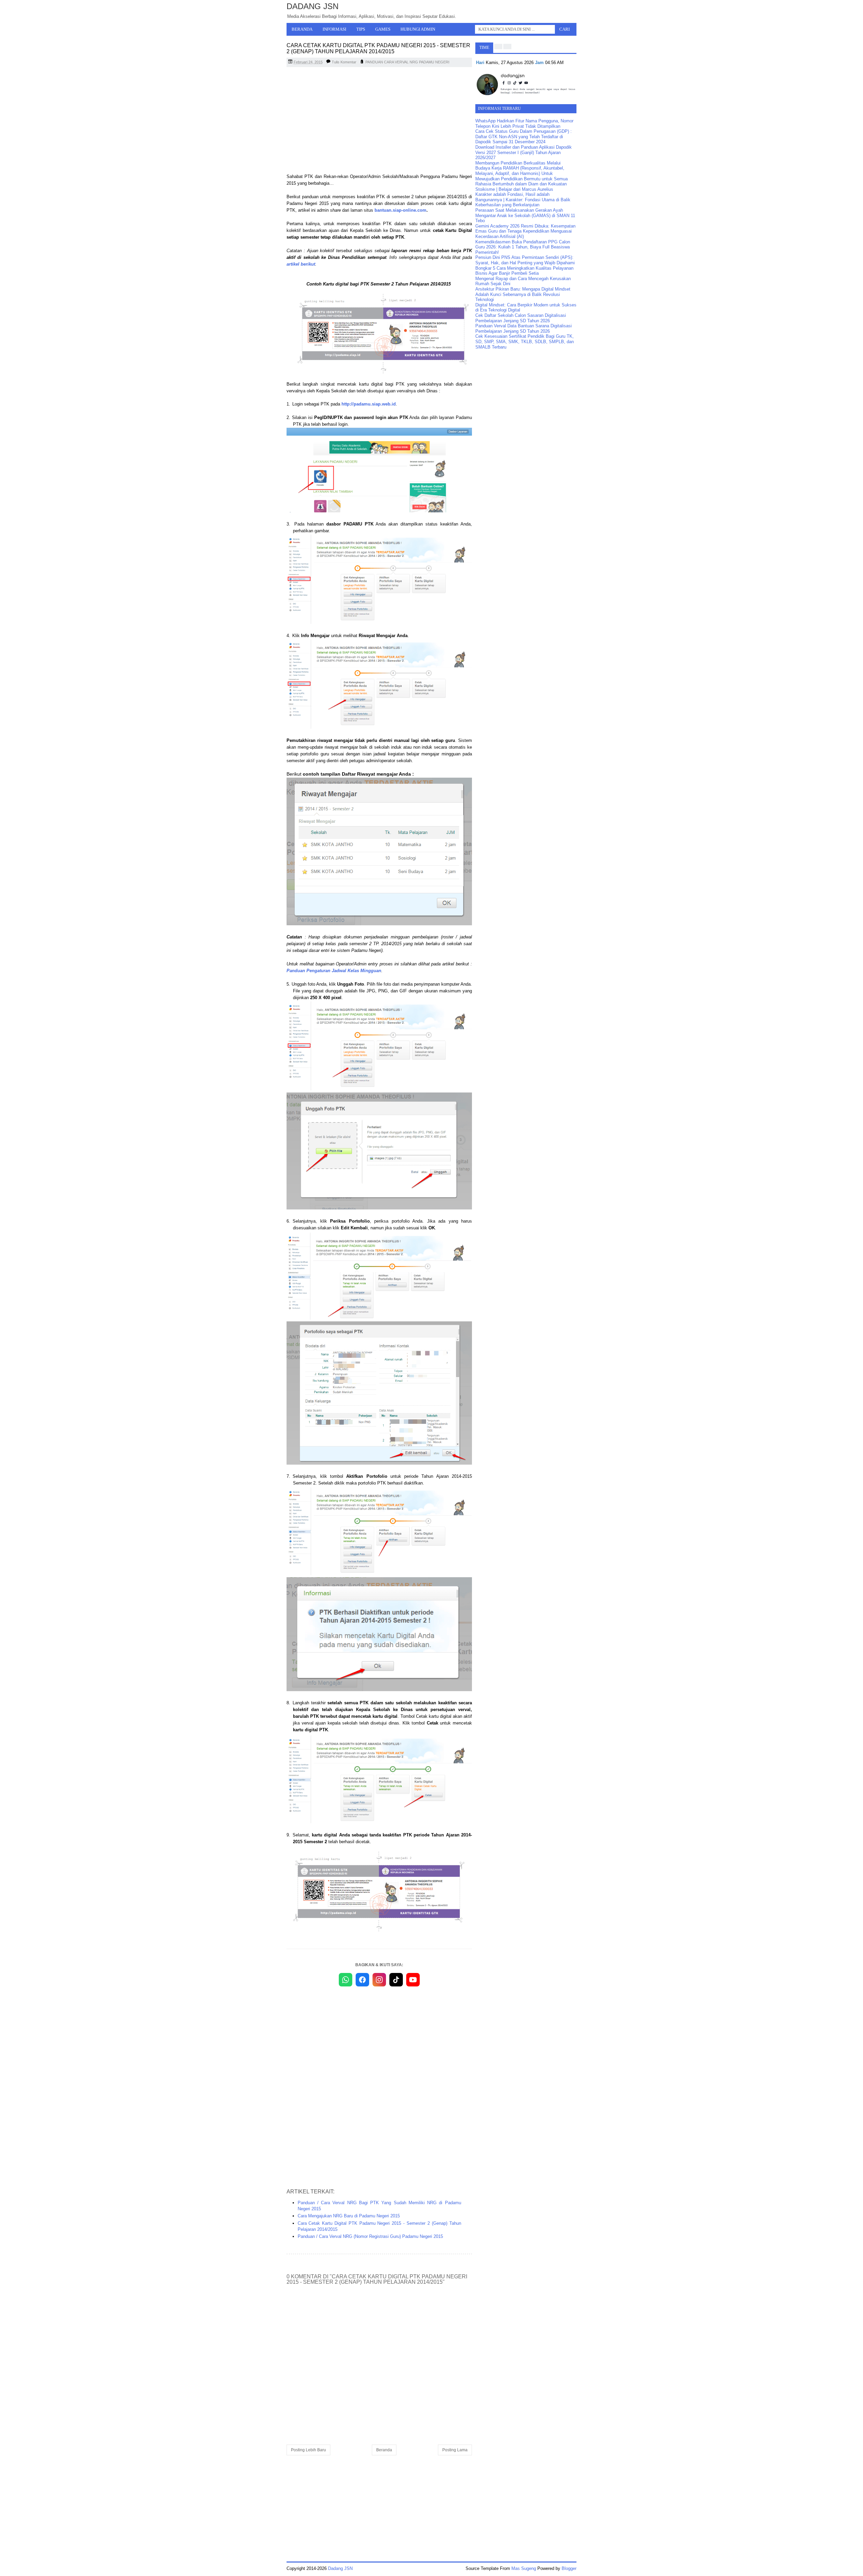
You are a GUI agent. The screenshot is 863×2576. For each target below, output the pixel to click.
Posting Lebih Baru (308, 2450)
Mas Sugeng (524, 2568)
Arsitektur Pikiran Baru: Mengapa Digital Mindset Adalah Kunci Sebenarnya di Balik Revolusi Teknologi (523, 294)
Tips (361, 29)
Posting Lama (455, 2450)
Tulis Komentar (344, 62)
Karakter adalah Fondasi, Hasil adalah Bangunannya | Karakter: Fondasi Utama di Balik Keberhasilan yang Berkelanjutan (523, 200)
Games (383, 29)
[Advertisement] (379, 121)
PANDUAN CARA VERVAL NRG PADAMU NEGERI (407, 62)
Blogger (569, 2568)
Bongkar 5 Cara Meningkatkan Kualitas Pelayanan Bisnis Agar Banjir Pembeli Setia (524, 271)
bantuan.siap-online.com (400, 210)
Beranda (302, 29)
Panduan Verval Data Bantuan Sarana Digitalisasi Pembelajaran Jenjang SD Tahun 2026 (524, 328)
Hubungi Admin (418, 29)
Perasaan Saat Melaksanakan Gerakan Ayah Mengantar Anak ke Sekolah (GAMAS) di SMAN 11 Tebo (525, 215)
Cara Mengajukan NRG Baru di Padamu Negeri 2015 (349, 2216)
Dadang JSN (313, 6)
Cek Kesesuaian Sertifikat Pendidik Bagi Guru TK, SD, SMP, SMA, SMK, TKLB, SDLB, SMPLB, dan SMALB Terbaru (525, 341)
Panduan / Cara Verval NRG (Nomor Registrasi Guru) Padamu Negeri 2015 (370, 2236)
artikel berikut (301, 264)
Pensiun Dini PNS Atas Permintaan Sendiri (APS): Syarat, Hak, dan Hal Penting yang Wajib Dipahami (525, 260)
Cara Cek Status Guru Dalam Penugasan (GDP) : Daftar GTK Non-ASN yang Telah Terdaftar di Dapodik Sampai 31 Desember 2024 (524, 137)
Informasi (334, 29)
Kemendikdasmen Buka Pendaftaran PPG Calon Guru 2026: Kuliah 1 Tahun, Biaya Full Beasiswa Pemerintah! (523, 247)
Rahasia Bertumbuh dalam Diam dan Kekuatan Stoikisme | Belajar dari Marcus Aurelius (521, 187)
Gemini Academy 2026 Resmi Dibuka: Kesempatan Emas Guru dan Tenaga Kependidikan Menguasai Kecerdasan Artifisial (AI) (525, 231)
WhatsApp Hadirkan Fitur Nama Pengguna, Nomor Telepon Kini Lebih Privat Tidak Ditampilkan (524, 124)
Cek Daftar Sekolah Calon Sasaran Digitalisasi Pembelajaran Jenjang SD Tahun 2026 (521, 318)
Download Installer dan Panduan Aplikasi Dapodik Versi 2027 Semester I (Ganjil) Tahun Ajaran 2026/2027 (524, 152)
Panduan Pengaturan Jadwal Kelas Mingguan (334, 971)
